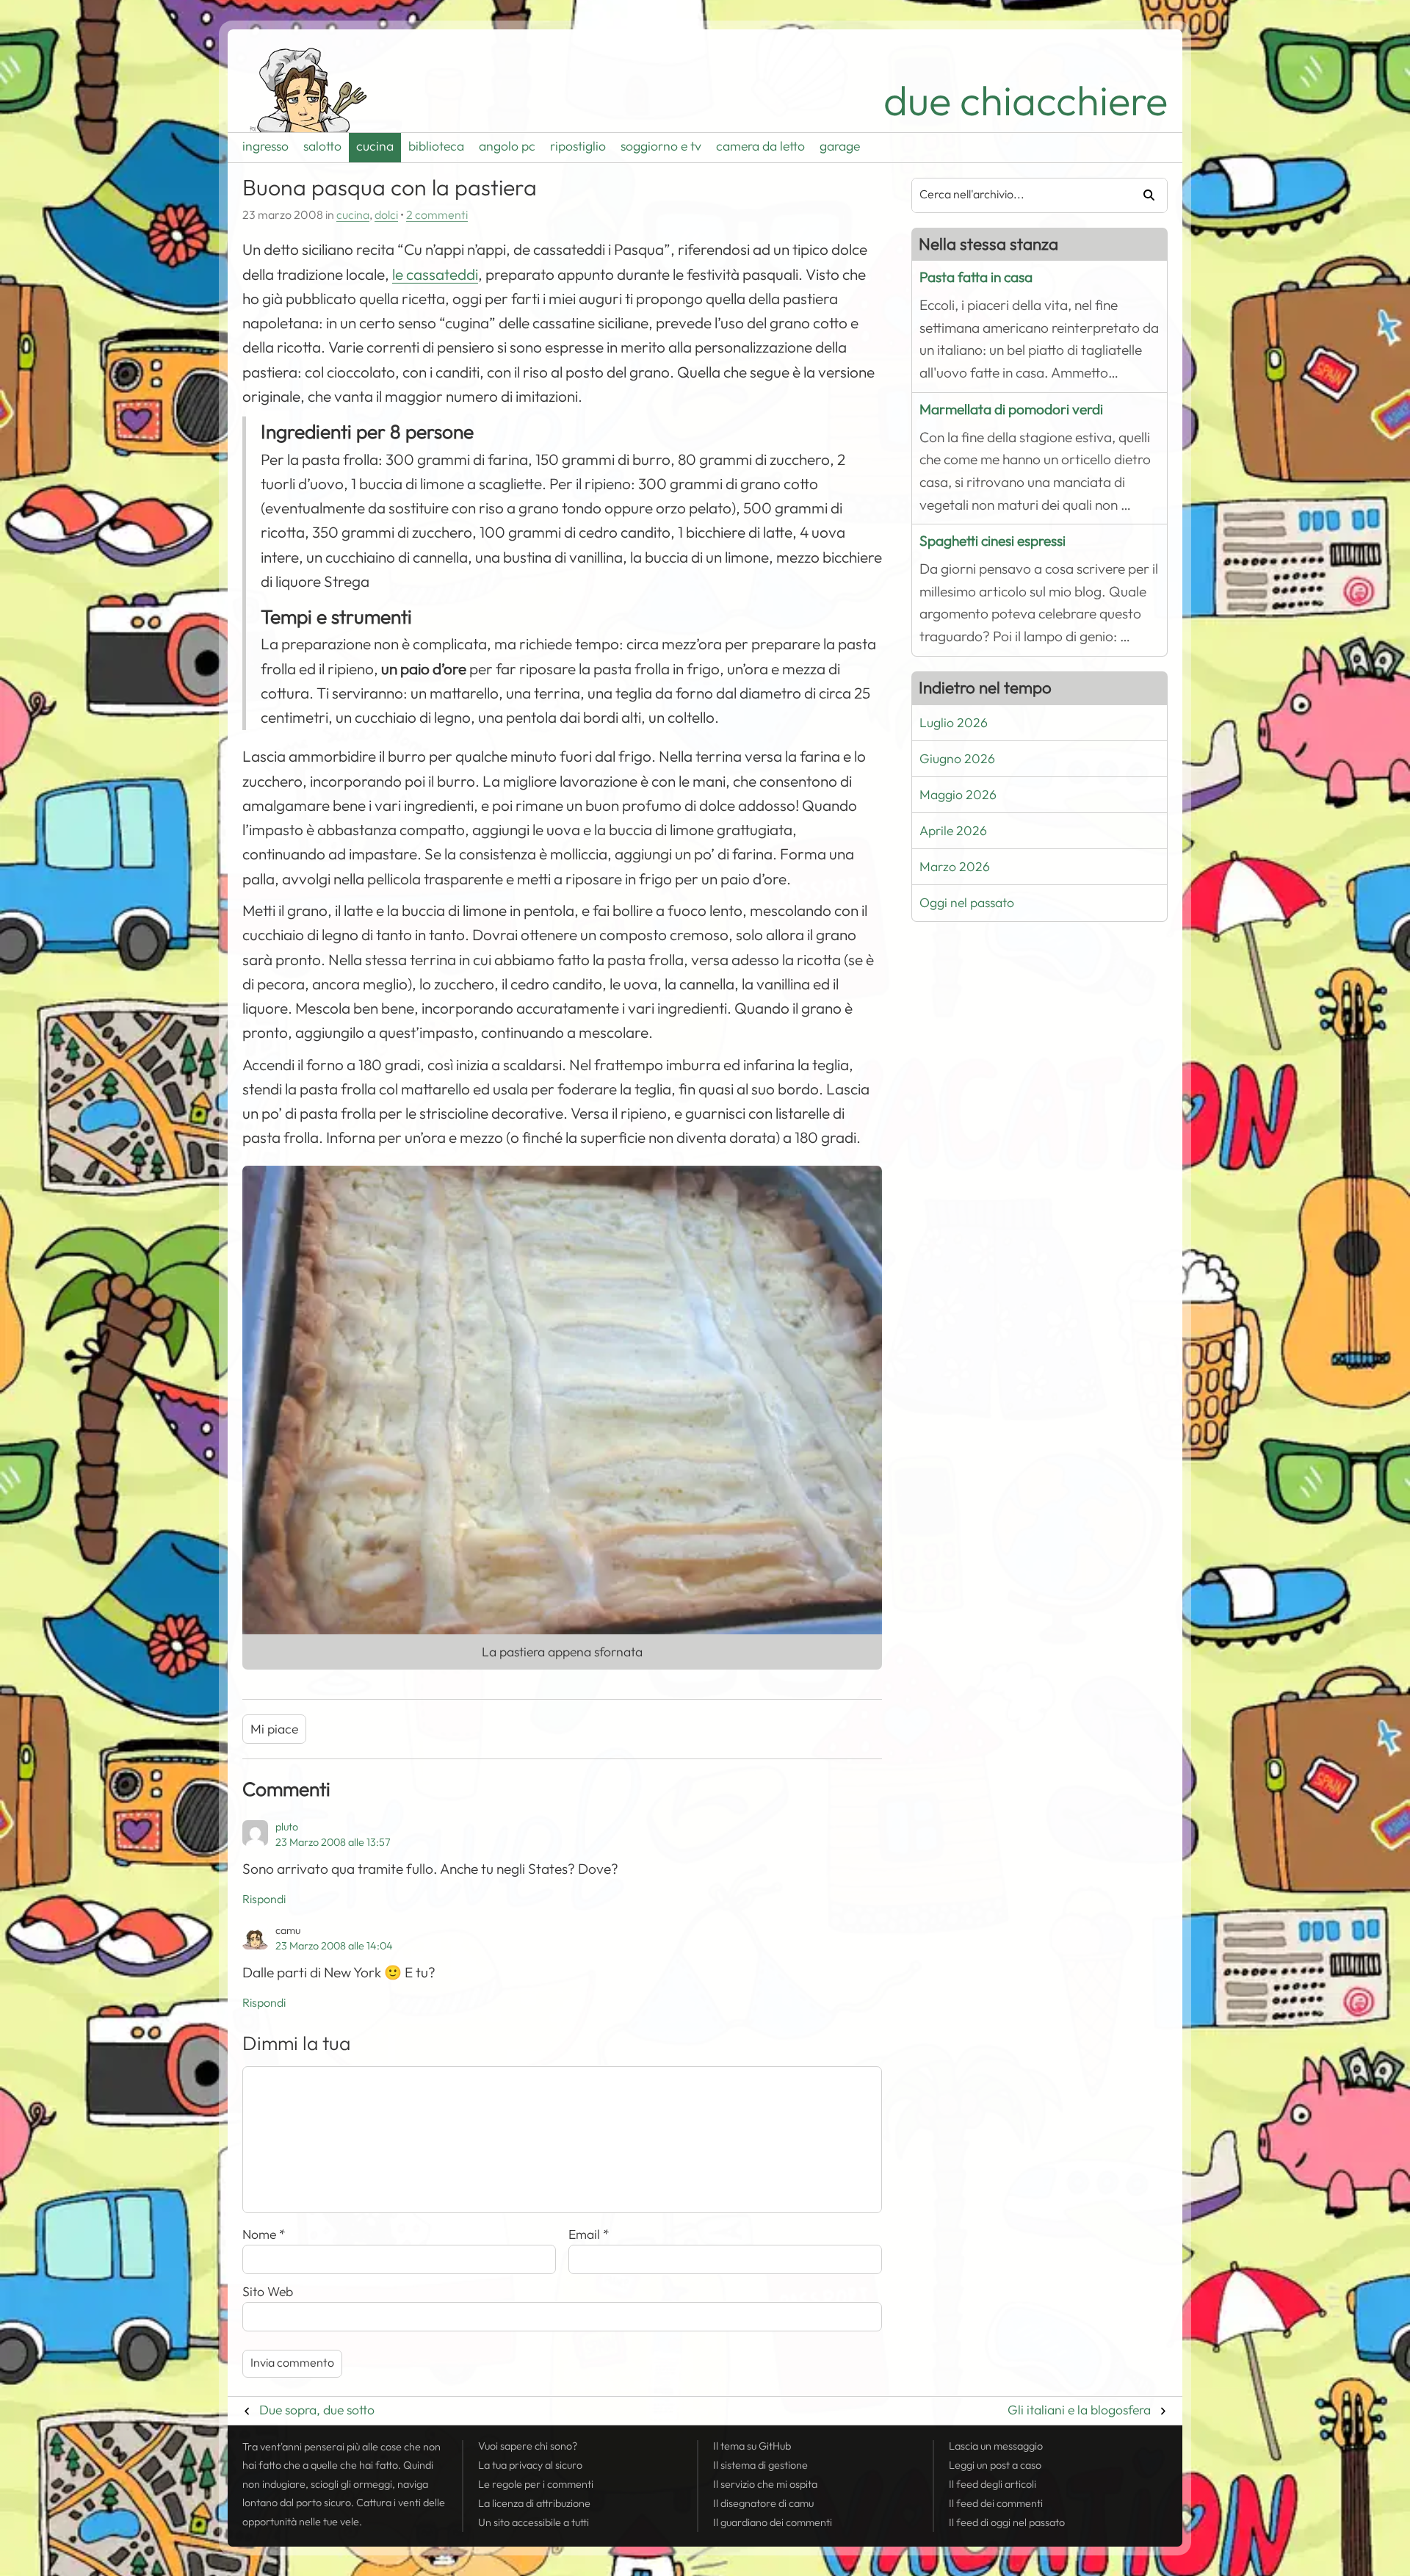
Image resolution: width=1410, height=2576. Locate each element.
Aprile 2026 (953, 831)
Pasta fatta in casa (976, 277)
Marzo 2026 (955, 867)
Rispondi (264, 1899)
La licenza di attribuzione (534, 2503)
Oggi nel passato (967, 903)
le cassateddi (435, 275)
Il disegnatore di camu (763, 2503)
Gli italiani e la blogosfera (1079, 2410)
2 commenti (437, 215)
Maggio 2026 (958, 795)
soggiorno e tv (661, 146)
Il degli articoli (993, 2484)
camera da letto (760, 146)
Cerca (1143, 195)
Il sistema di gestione (760, 2465)
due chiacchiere (1026, 101)
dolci (386, 215)
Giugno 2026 (957, 759)
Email (589, 2234)
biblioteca (436, 146)
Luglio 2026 (954, 723)
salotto (322, 146)
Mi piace (274, 1729)
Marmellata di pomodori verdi (1011, 410)
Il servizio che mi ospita (765, 2484)
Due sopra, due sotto (317, 2410)
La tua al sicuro (530, 2465)
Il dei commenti (996, 2503)
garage (840, 146)
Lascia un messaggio (996, 2446)
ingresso (265, 146)
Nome (264, 2234)
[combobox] (1016, 195)
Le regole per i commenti (536, 2484)
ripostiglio (578, 146)
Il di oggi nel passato (1007, 2522)
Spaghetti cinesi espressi (993, 541)
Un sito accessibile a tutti (534, 2522)
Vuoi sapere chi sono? (528, 2446)
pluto (287, 1827)
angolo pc (507, 146)
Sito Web (268, 2292)
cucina (375, 146)
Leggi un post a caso (995, 2465)
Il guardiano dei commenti (773, 2522)
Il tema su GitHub (752, 2446)
